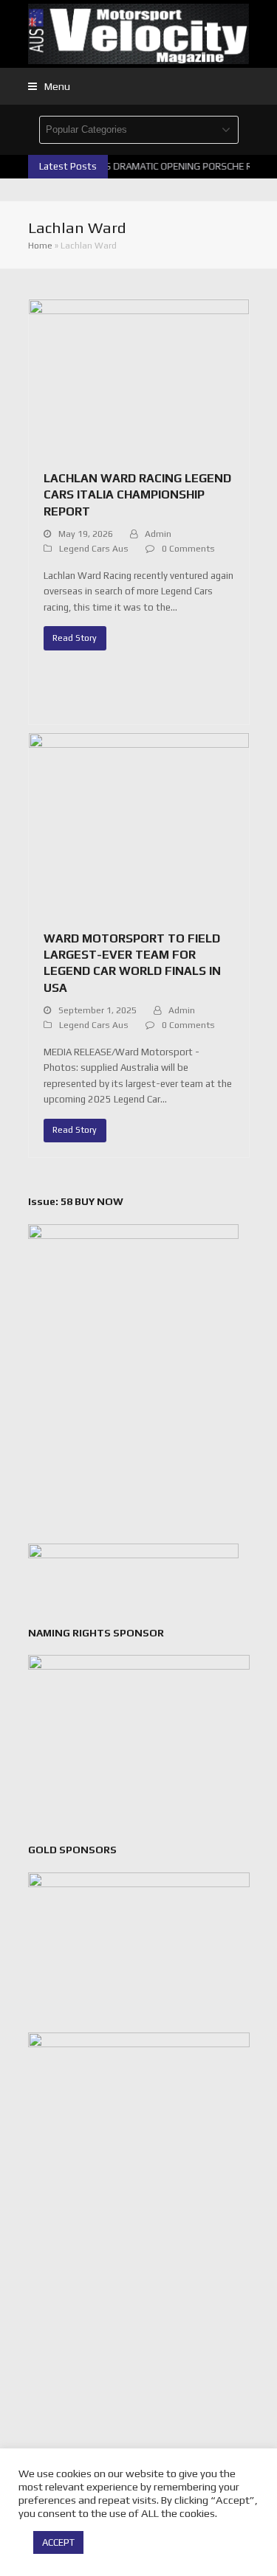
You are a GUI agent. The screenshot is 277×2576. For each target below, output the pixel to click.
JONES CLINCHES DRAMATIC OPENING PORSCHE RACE (152, 166)
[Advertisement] (138, 2349)
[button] (49, 86)
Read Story (75, 638)
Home (40, 246)
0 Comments (188, 549)
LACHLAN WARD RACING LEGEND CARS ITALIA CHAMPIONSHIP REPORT (137, 495)
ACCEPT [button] (58, 2542)
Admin (158, 534)
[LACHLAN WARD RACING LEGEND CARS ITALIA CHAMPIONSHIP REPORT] (139, 376)
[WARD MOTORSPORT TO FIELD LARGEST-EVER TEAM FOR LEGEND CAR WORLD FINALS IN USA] (139, 823)
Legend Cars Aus (94, 549)
